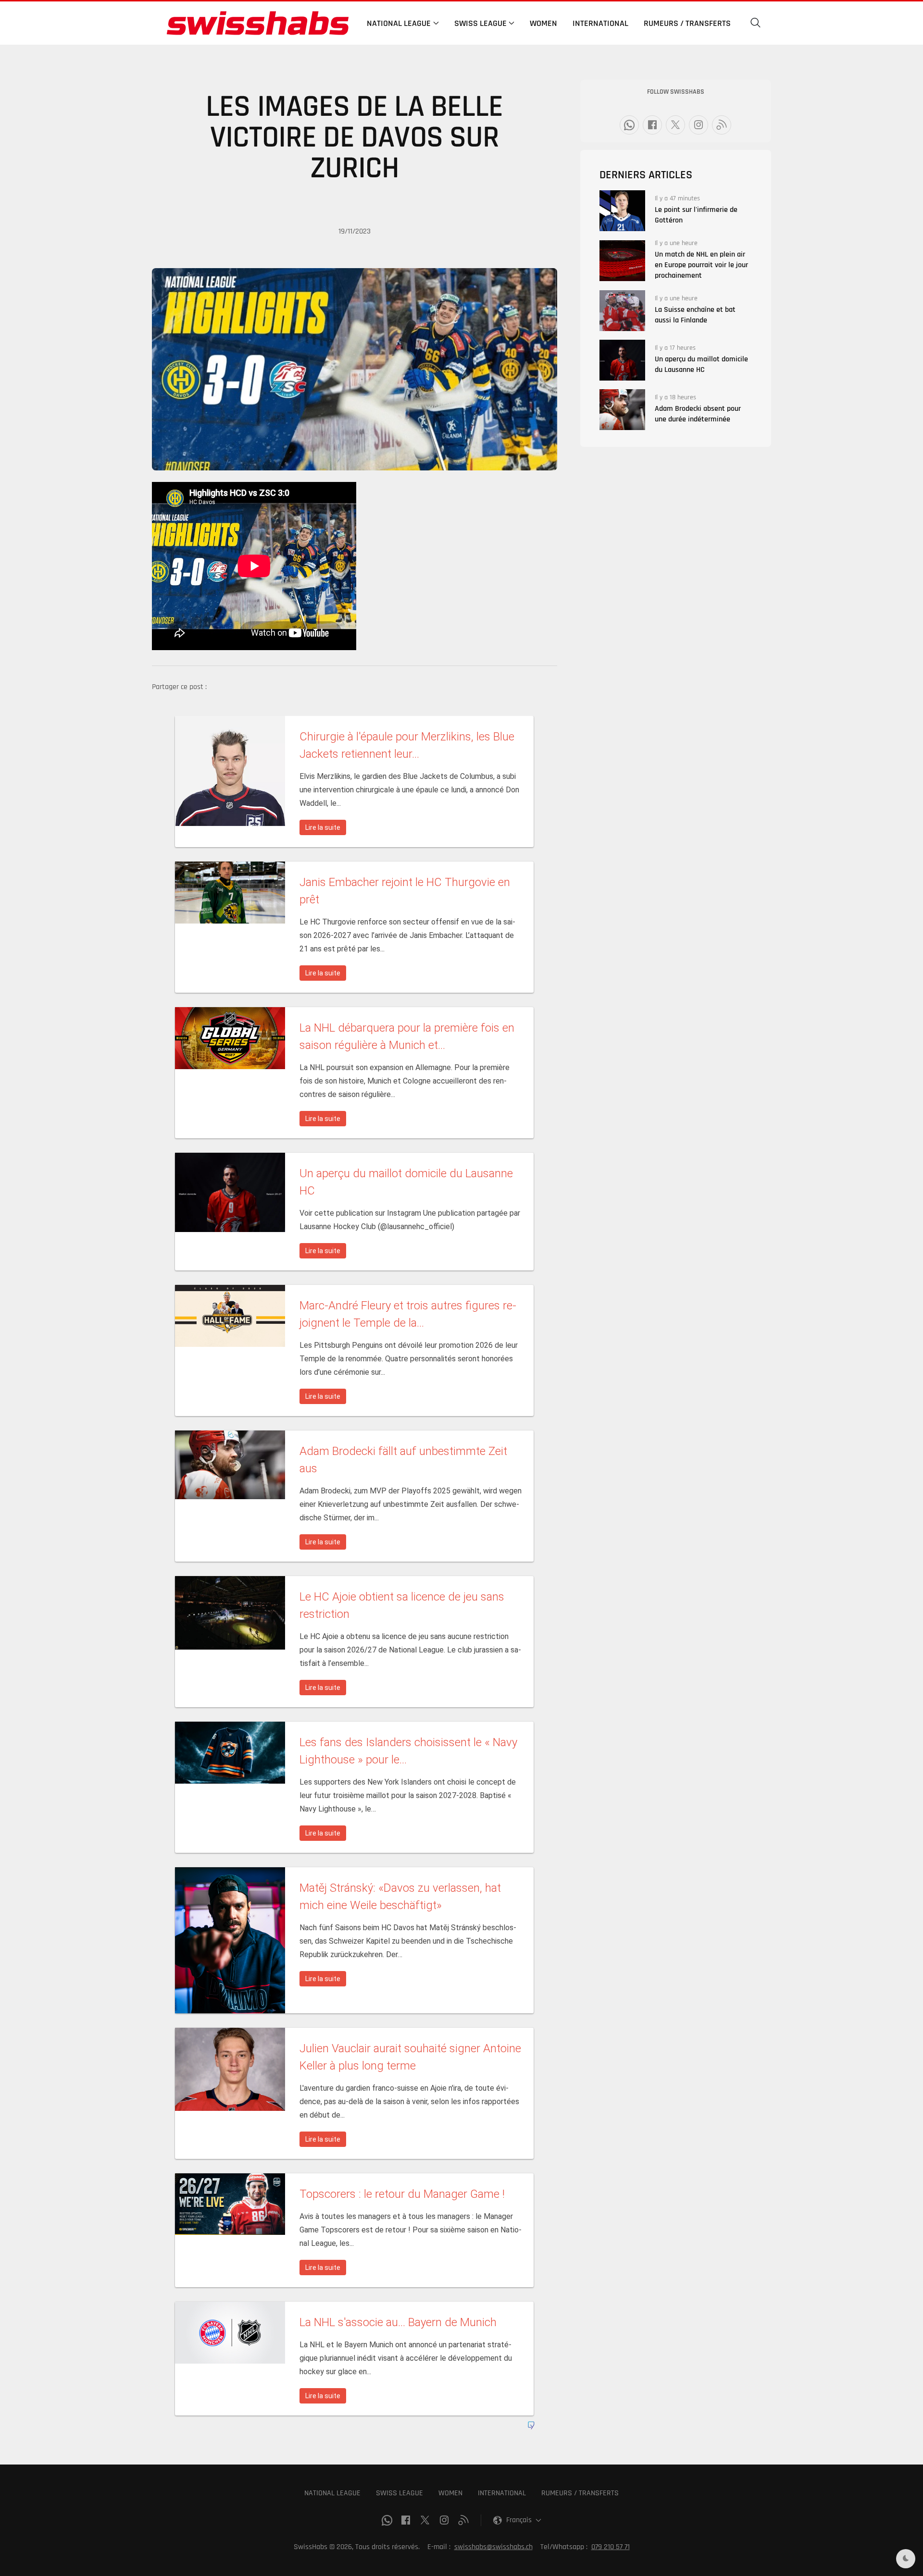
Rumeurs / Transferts (687, 23)
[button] (756, 23)
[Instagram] (698, 125)
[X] (675, 125)
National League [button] (399, 23)
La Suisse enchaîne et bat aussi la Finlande (695, 315)
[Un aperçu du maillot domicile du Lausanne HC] (622, 360)
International (600, 23)
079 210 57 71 (611, 2547)
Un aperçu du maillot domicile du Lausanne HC (701, 364)
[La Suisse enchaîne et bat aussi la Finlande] (622, 311)
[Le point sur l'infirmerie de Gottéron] (622, 211)
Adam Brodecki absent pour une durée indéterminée (698, 414)
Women (543, 23)
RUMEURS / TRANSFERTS (580, 2493)
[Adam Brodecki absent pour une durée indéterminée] (622, 410)
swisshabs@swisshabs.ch (493, 2547)
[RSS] (722, 125)
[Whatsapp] (629, 125)
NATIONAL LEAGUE (332, 2493)
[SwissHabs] (258, 23)
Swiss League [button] (480, 23)
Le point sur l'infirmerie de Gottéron (696, 215)
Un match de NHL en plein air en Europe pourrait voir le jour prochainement (701, 265)
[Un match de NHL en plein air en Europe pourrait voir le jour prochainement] (622, 261)
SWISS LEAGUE (399, 2493)
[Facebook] (652, 125)
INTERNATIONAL (502, 2493)
